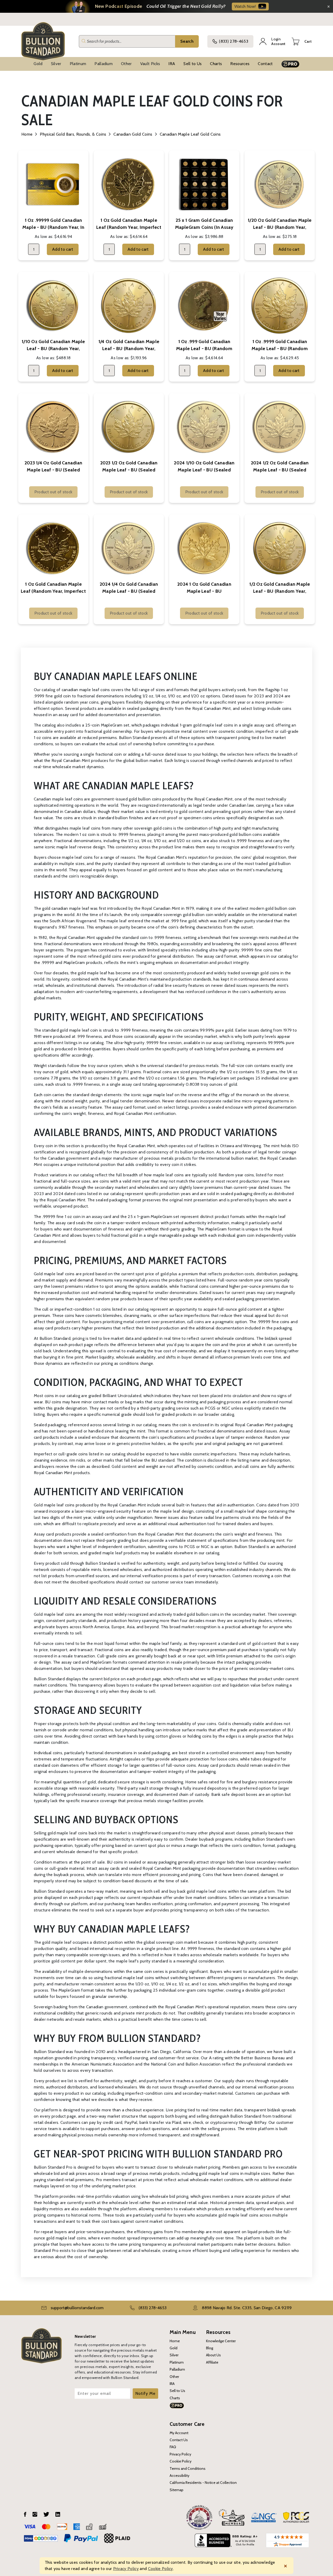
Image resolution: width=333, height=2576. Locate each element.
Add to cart (63, 249)
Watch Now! (245, 6)
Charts (216, 64)
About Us (213, 2355)
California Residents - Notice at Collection (203, 2483)
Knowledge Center (221, 2341)
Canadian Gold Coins (133, 134)
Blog (210, 2348)
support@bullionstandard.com (77, 2308)
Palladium (104, 64)
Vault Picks (150, 64)
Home (27, 134)
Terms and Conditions (188, 2468)
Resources (240, 64)
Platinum (78, 64)
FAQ (173, 2447)
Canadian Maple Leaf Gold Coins (190, 134)
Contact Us (179, 2440)
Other (126, 64)
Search (187, 41)
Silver (56, 64)
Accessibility (180, 2476)
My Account (179, 2433)
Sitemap (177, 2490)
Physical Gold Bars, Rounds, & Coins (73, 134)
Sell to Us (193, 64)
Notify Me (145, 2393)
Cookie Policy (181, 2461)
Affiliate (212, 2362)
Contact (265, 64)
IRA (172, 64)
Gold (38, 64)
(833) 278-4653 (233, 41)
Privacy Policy (180, 2454)
